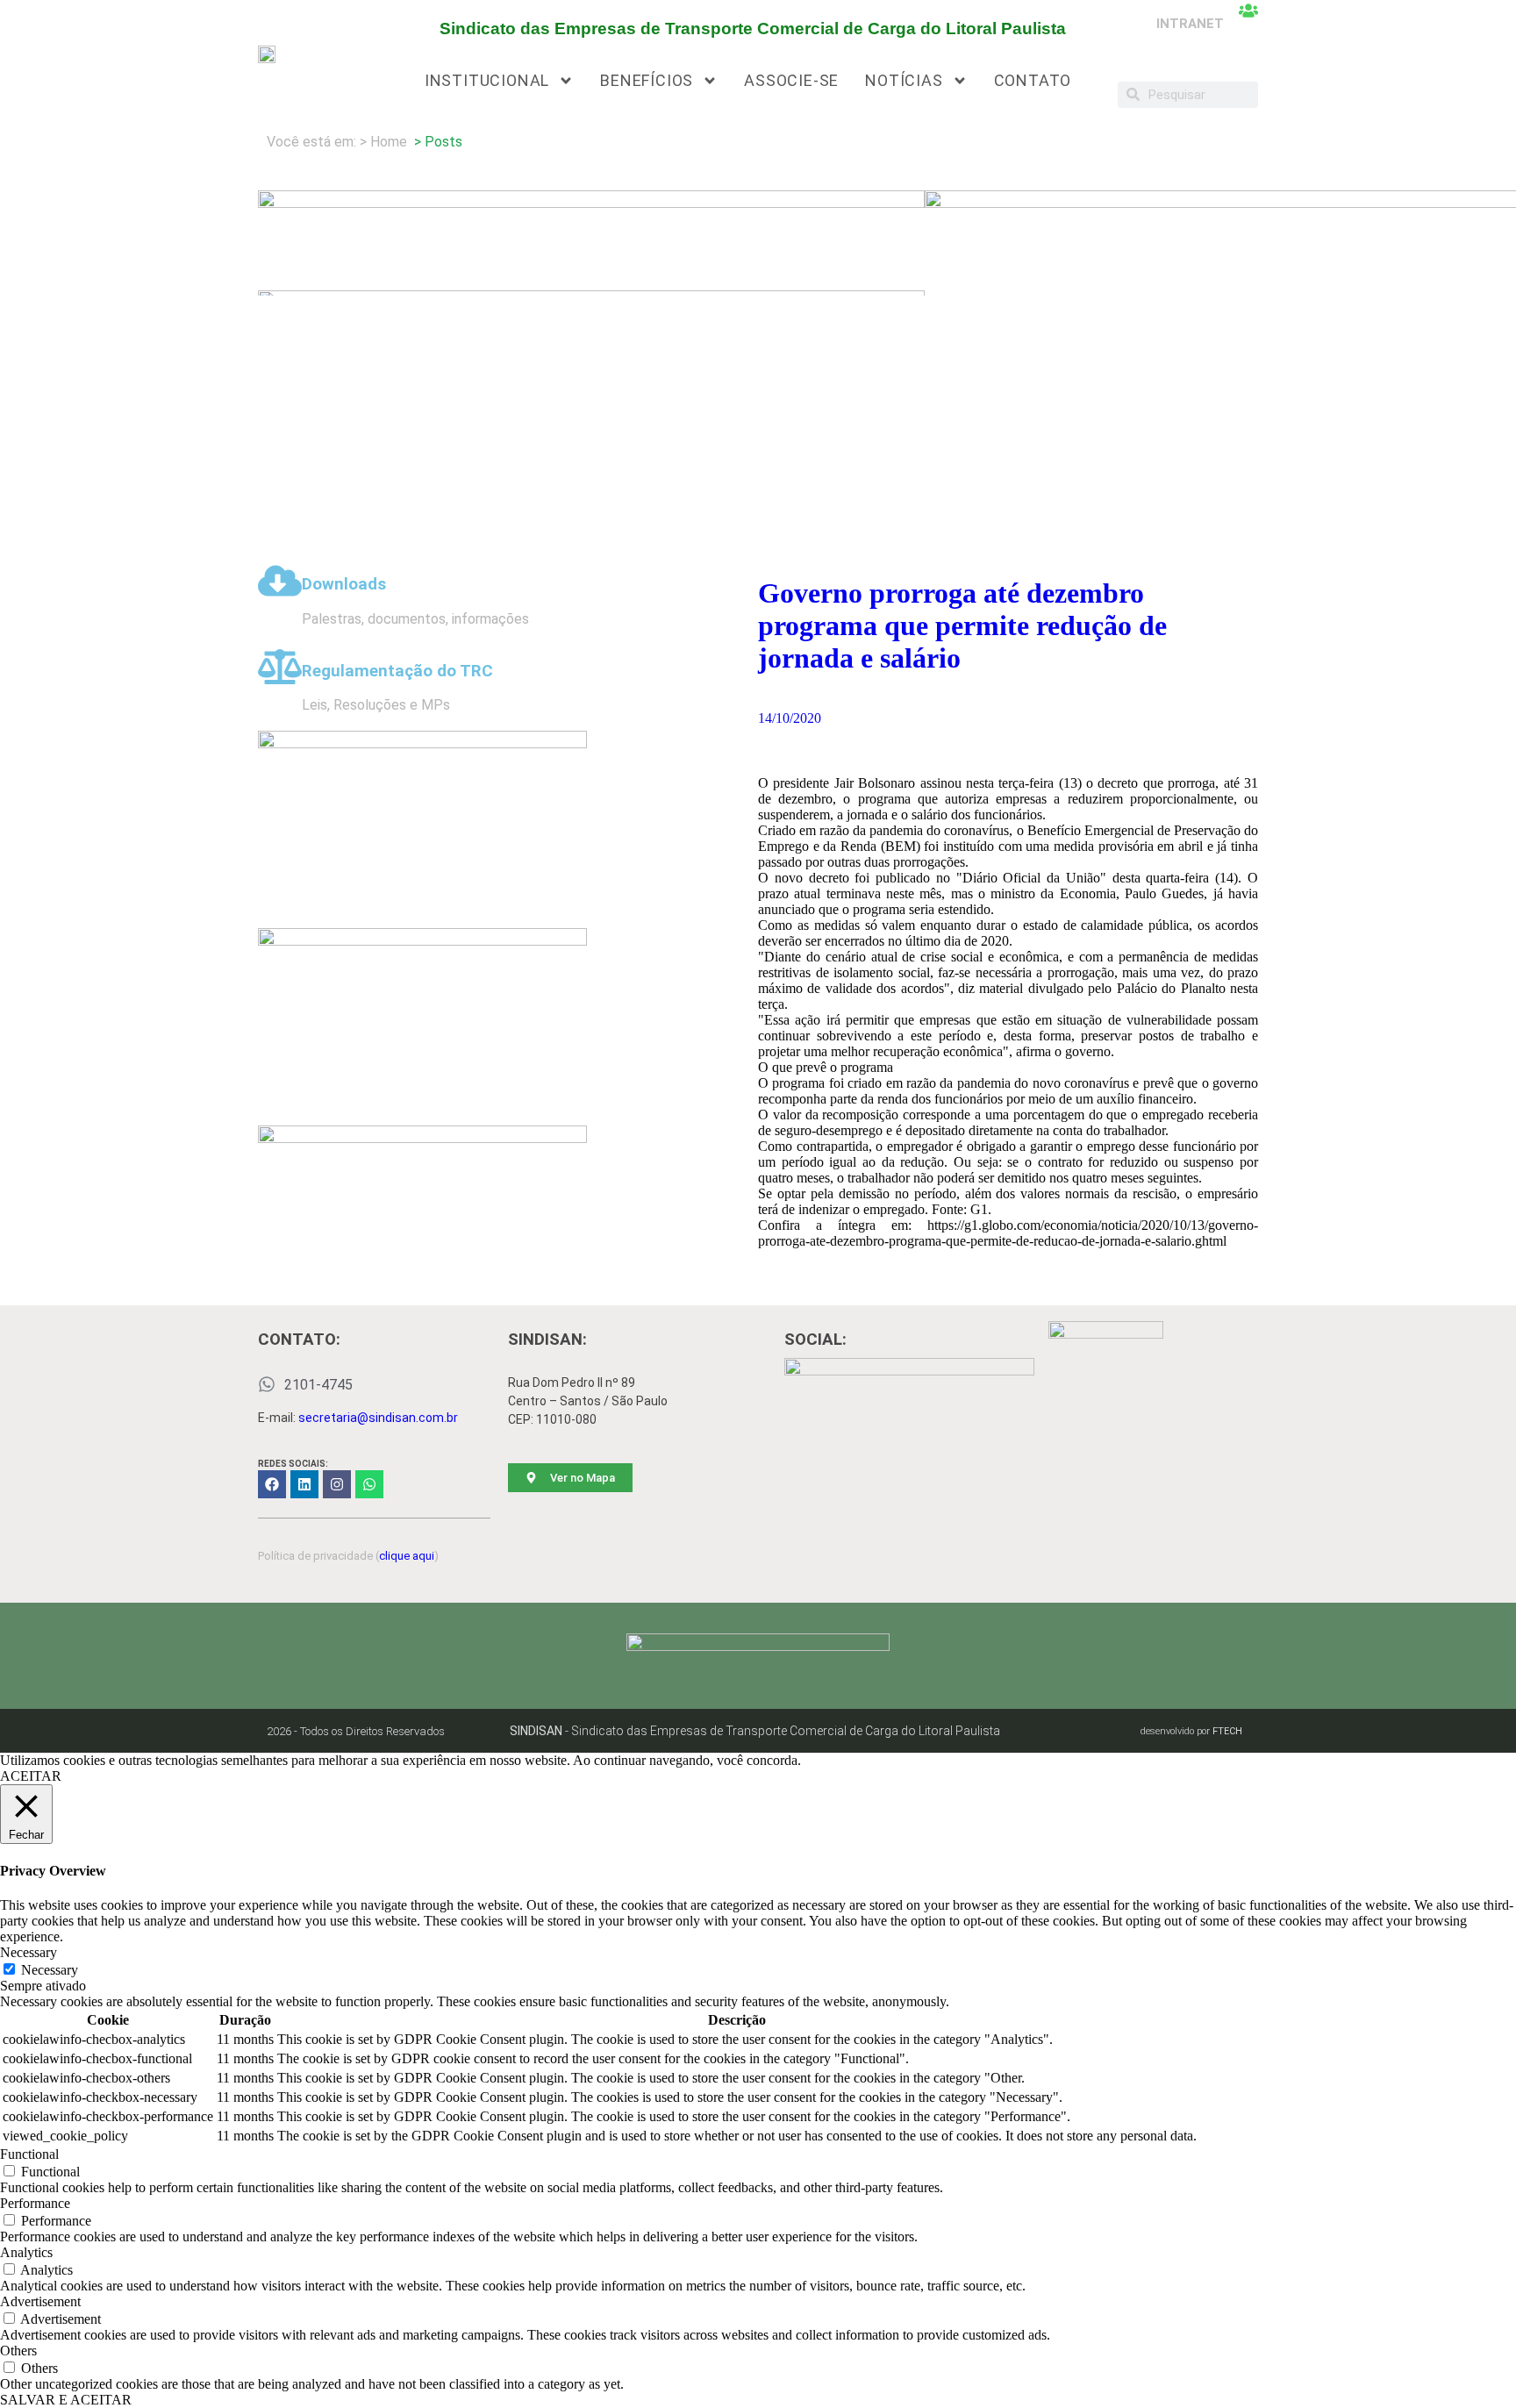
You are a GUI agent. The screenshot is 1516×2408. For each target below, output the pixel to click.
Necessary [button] (29, 1952)
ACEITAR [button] (31, 1776)
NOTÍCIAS (904, 80)
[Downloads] (280, 581)
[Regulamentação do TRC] (280, 667)
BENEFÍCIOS (647, 80)
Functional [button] (29, 2154)
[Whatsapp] (369, 1484)
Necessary (50, 1970)
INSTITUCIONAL (487, 80)
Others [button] (18, 2351)
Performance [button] (35, 2203)
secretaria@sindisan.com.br (378, 1418)
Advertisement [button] (40, 2301)
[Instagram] (337, 1484)
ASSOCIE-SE (791, 80)
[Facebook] (272, 1484)
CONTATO (1033, 80)
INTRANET (1190, 24)
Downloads (344, 584)
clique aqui (407, 1556)
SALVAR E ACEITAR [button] (66, 2400)
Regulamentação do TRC (397, 671)
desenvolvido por (1191, 1731)
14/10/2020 (790, 718)
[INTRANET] (1248, 11)
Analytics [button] (26, 2252)
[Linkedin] (304, 1484)
